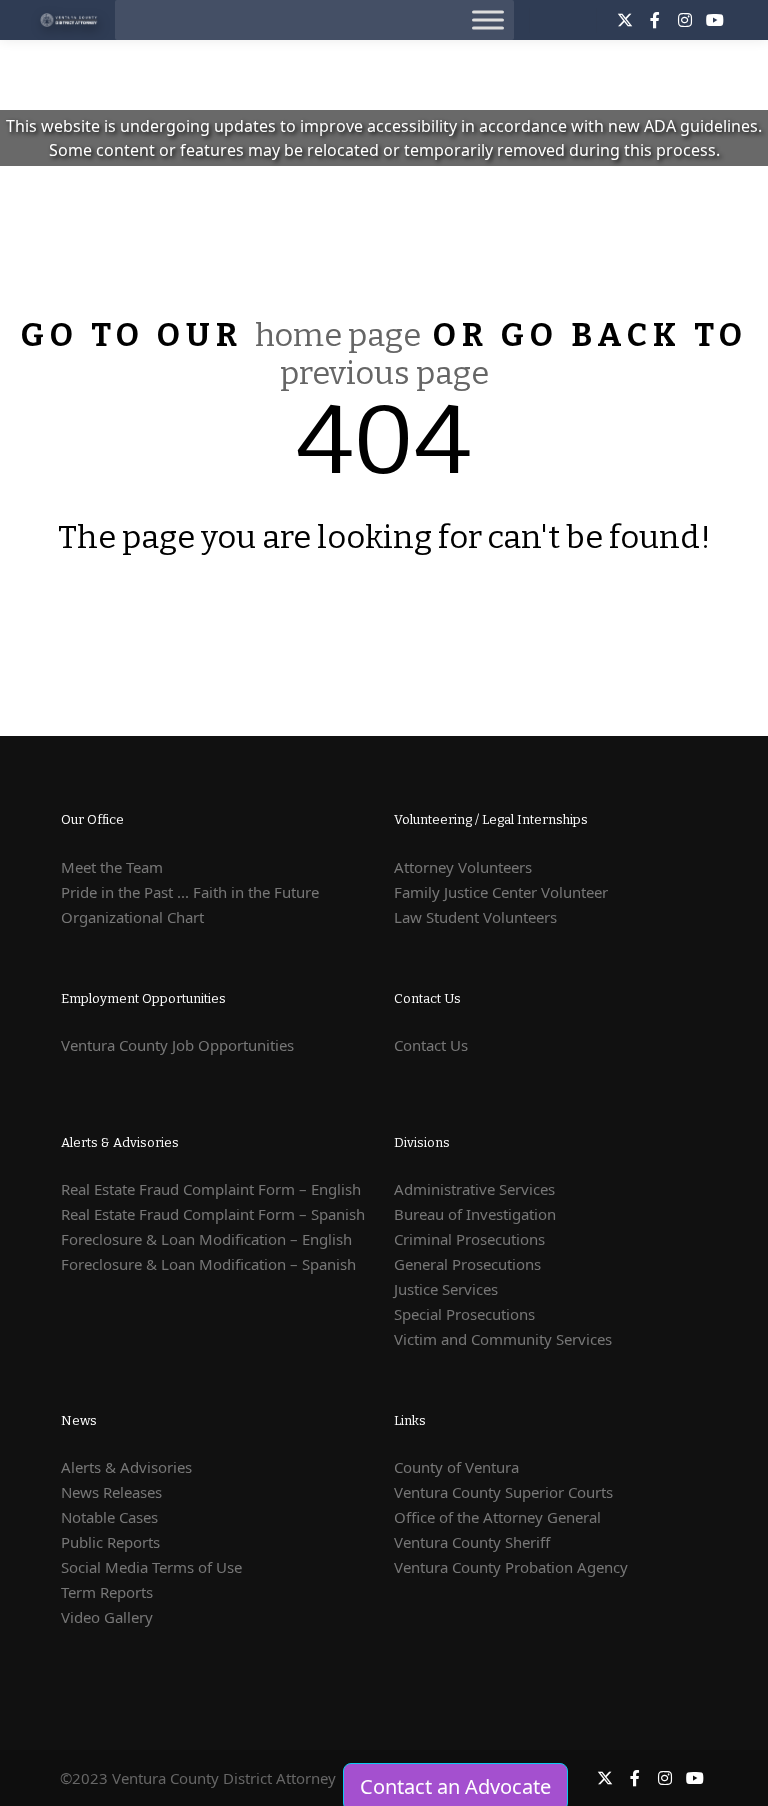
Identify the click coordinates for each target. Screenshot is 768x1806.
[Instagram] (685, 20)
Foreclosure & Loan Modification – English (206, 1239)
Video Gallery (107, 1617)
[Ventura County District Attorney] (70, 20)
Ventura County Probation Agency (511, 1567)
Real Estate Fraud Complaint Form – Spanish (213, 1214)
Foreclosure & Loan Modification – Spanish (208, 1264)
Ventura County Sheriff (472, 1542)
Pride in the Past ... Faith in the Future (190, 892)
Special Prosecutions (464, 1314)
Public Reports (110, 1542)
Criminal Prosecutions (469, 1239)
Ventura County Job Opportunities (177, 1045)
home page (338, 335)
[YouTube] (715, 20)
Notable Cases (109, 1517)
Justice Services (446, 1289)
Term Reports (107, 1592)
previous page (384, 373)
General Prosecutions (467, 1264)
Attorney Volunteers (463, 867)
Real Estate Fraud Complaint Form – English (211, 1189)
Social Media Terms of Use (151, 1567)
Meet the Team (112, 867)
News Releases (111, 1492)
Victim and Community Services (503, 1339)
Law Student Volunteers (475, 917)
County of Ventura (456, 1467)
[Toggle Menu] (488, 19)
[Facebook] (655, 20)
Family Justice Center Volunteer (501, 892)
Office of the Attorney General (497, 1517)
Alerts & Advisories (126, 1467)
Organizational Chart (132, 917)
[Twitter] (625, 20)
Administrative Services (474, 1189)
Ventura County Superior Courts (503, 1492)
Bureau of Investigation (475, 1214)
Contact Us (431, 1045)
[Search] (563, 20)
